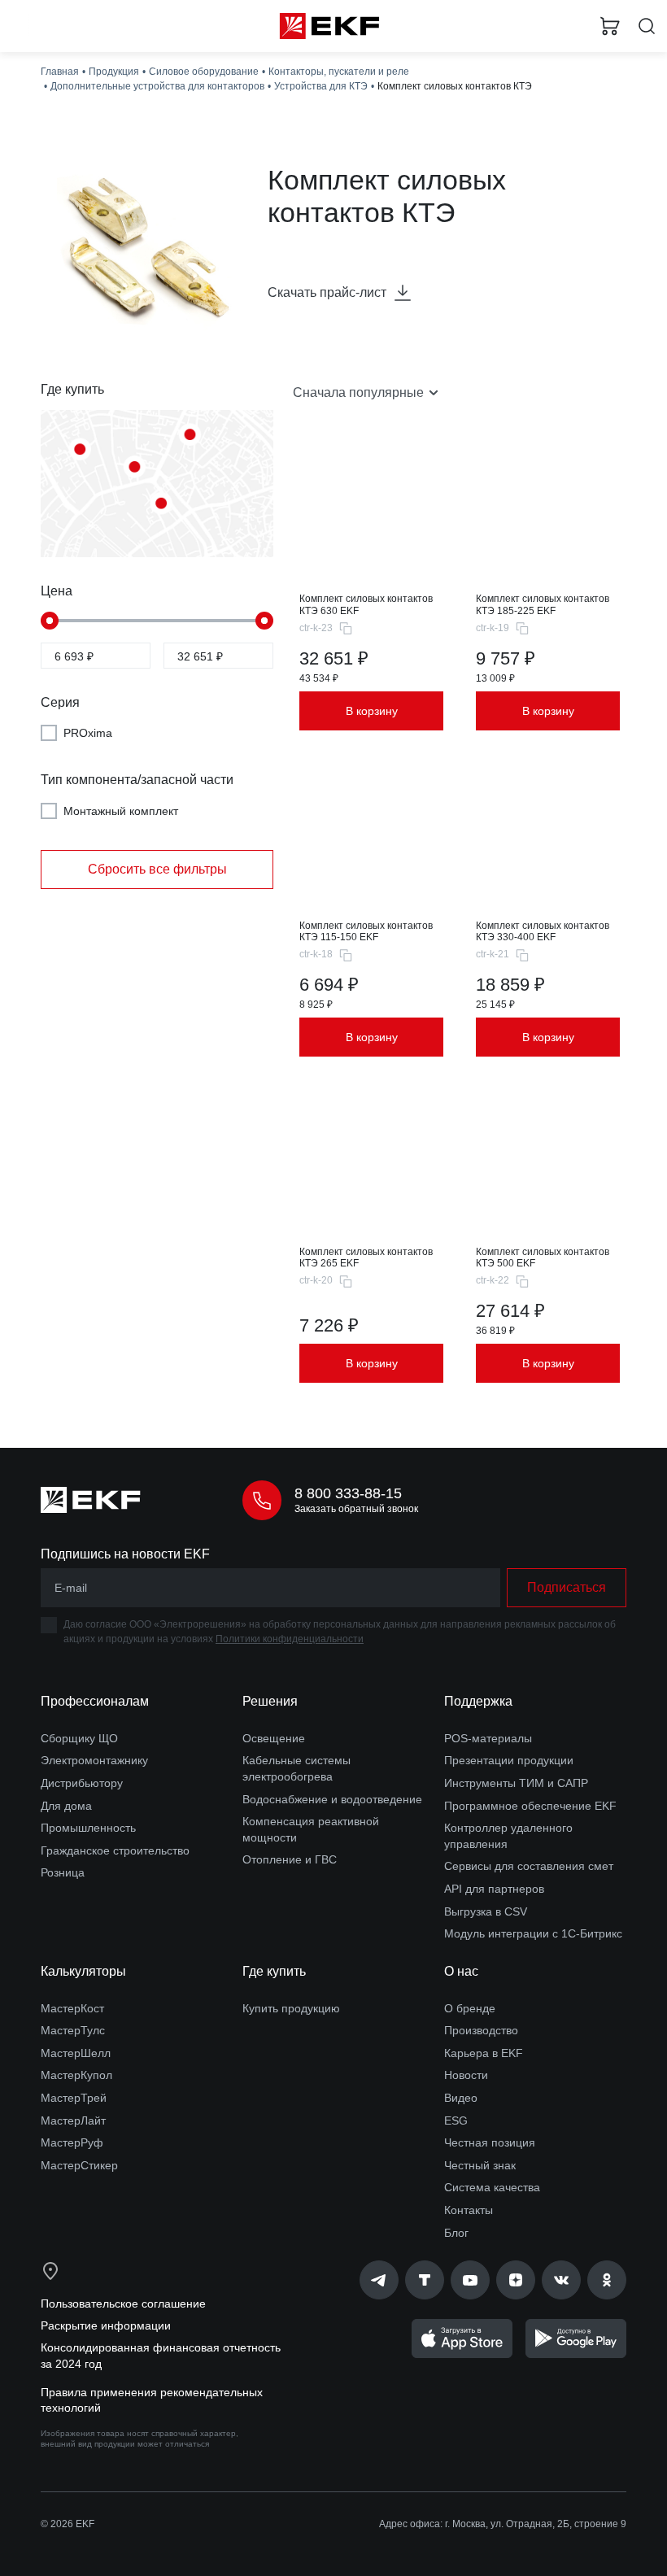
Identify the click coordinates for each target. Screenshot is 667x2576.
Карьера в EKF (484, 2053)
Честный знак (480, 2165)
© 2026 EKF (68, 2524)
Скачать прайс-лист (327, 292)
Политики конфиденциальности (290, 1639)
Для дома (66, 1806)
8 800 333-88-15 (348, 1493)
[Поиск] (647, 26)
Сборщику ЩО (79, 1738)
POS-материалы (488, 1738)
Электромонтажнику (94, 1760)
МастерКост (72, 2008)
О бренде (470, 2008)
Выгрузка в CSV (486, 1911)
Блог (456, 2233)
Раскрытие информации (106, 2325)
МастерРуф (72, 2142)
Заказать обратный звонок (356, 1509)
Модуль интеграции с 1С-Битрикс (533, 1933)
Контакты (469, 2210)
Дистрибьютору (82, 1783)
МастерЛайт (73, 2121)
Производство (481, 2030)
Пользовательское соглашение (123, 2304)
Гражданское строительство (115, 1850)
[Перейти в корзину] (610, 26)
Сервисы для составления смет (529, 1866)
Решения (270, 1701)
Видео (461, 2098)
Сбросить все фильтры (157, 869)
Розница (63, 1872)
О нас (461, 1971)
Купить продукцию (291, 2008)
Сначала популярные (358, 392)
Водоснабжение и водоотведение (332, 1799)
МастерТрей (74, 2098)
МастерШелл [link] (76, 2053)
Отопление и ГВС (290, 1859)
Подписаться (567, 1587)
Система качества (492, 2187)
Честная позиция (490, 2142)
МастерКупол (76, 2075)
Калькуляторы (83, 1971)
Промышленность (88, 1828)
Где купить (274, 1971)
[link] (379, 2280)
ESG (456, 2121)
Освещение (274, 1738)
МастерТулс (73, 2030)
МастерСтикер (79, 2165)
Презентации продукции (509, 1760)
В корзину (372, 711)
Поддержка (478, 1701)
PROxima (88, 733)
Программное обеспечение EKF (530, 1806)
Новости (466, 2075)
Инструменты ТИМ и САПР (516, 1783)
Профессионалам (95, 1701)
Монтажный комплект (121, 811)
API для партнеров (494, 1889)
